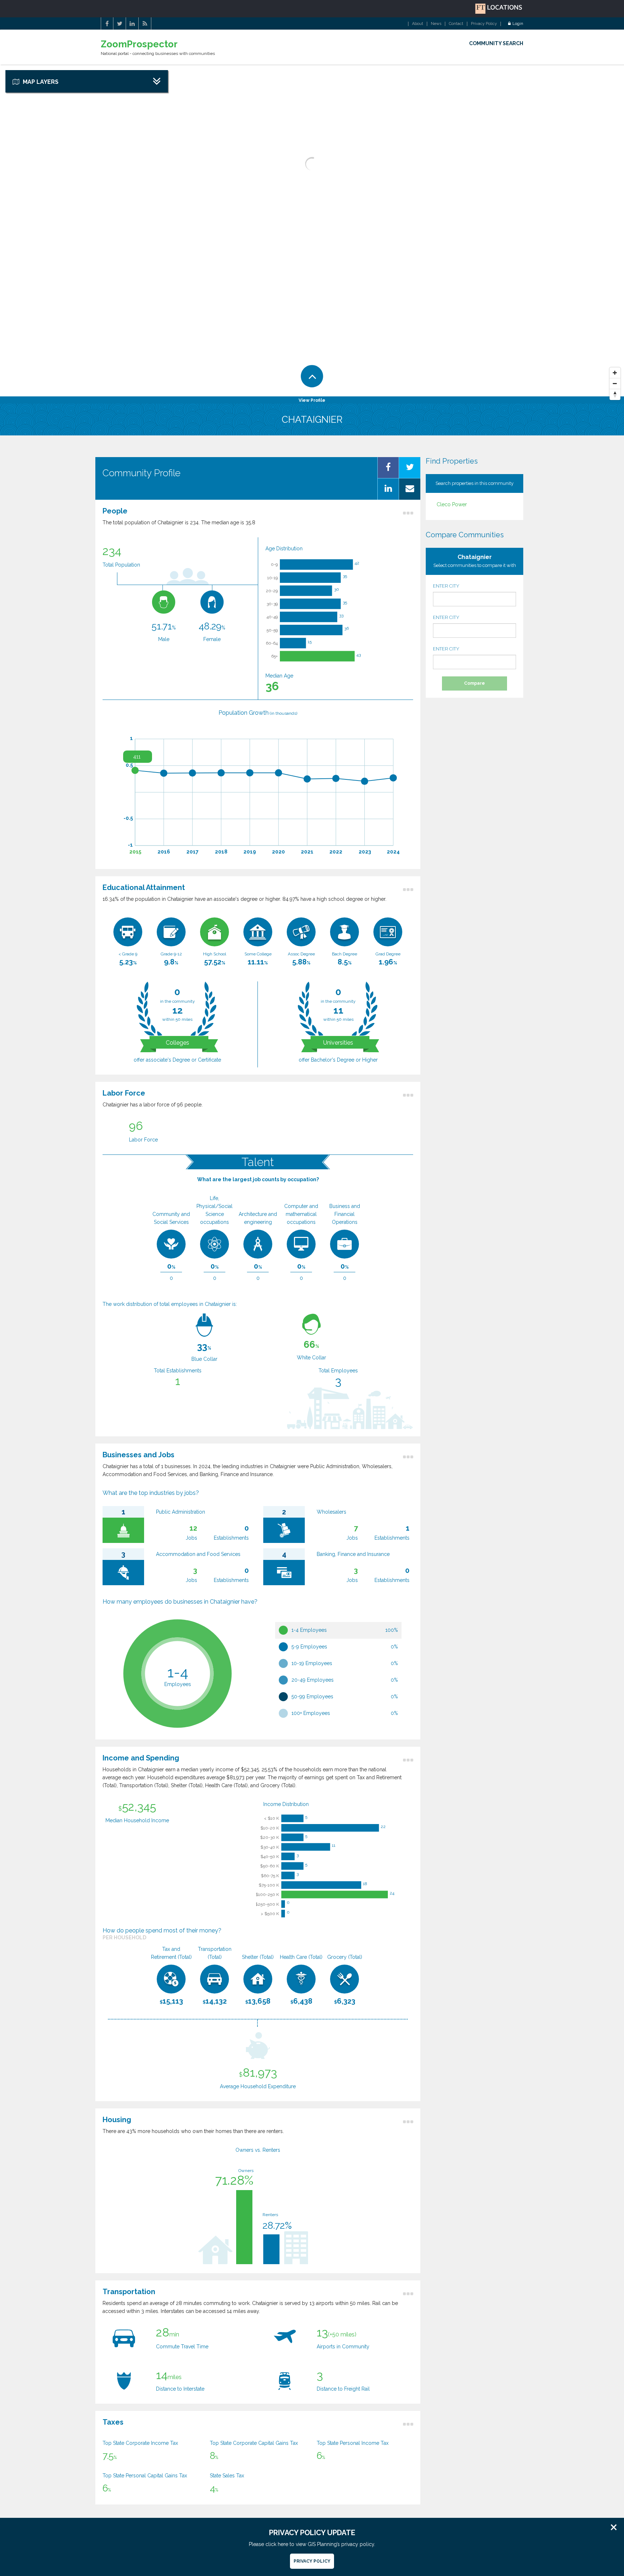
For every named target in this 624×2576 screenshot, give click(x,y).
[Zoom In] (615, 373)
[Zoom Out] (615, 384)
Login (518, 24)
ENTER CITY (446, 586)
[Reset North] (615, 395)
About (418, 24)
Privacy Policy (484, 24)
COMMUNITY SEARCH (496, 43)
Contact (456, 24)
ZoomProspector (139, 44)
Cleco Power (452, 504)
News (436, 24)
